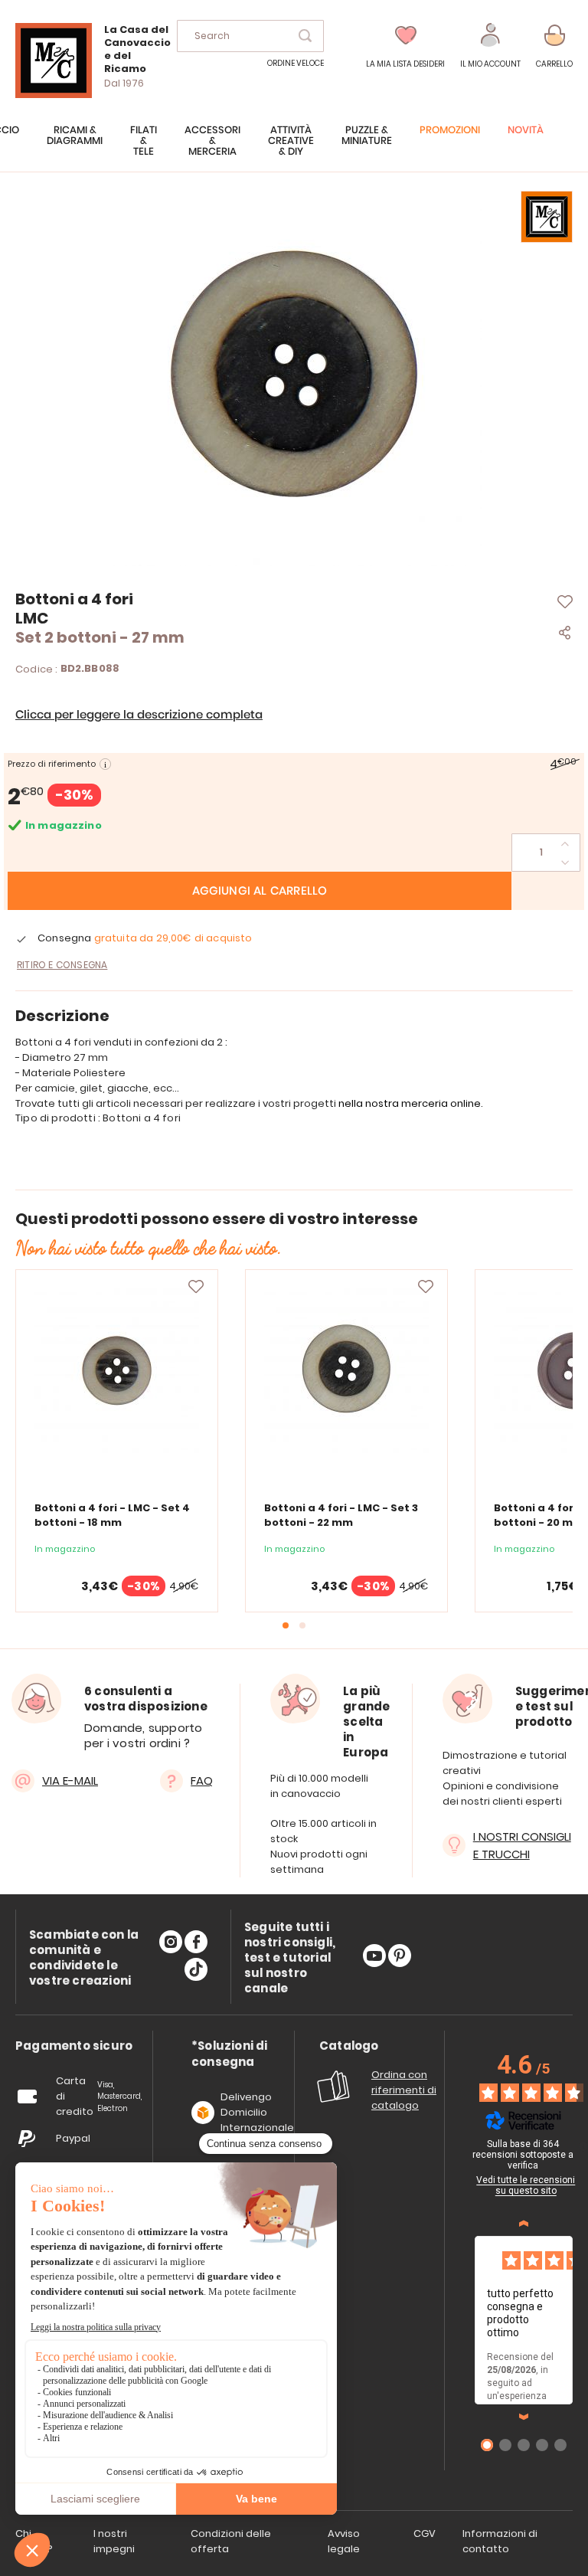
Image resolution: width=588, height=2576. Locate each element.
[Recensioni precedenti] (524, 2224)
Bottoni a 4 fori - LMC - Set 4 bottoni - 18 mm (112, 1515)
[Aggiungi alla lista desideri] (196, 1287)
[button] (490, 46)
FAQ (202, 1781)
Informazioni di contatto (500, 2541)
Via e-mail (70, 1781)
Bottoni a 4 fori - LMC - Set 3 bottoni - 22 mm (341, 1515)
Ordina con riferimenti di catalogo (404, 2090)
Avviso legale (344, 2541)
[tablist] (74, 2046)
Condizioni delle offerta (231, 2541)
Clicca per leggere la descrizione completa (139, 715)
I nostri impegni (114, 2541)
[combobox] (250, 36)
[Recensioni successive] (524, 2417)
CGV (425, 2533)
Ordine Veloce (296, 63)
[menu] (294, 149)
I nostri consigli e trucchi (522, 1845)
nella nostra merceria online (410, 1103)
